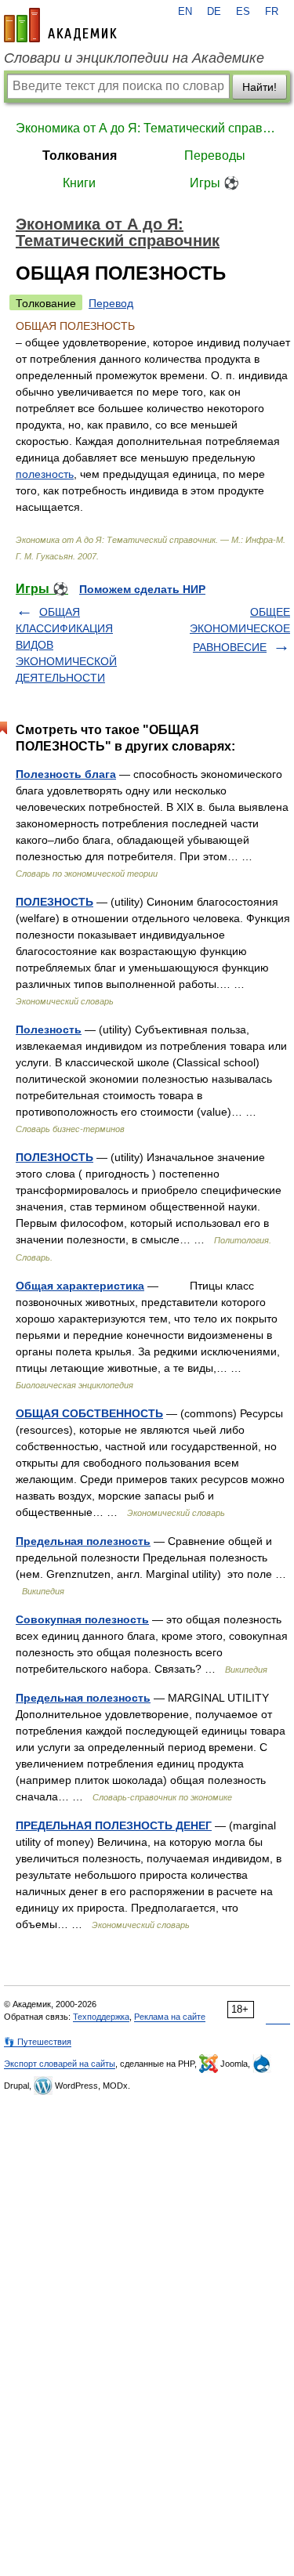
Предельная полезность (83, 1541)
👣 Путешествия (38, 2042)
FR (272, 12)
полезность (45, 474)
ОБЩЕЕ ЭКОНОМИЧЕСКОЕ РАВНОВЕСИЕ (240, 630)
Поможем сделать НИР (142, 589)
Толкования (80, 156)
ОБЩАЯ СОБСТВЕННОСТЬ (89, 1413)
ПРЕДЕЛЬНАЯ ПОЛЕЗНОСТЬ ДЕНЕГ (114, 1825)
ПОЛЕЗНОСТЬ (54, 902)
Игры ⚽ (214, 183)
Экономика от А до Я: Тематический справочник (147, 128)
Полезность (49, 1029)
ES (243, 12)
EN (185, 12)
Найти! (260, 87)
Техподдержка (101, 2017)
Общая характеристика (80, 1286)
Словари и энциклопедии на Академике (134, 58)
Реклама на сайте (170, 2017)
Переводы (215, 156)
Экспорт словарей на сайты (60, 2064)
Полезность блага (66, 774)
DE (214, 12)
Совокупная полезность (82, 1619)
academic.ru (60, 25)
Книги (79, 183)
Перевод (111, 303)
